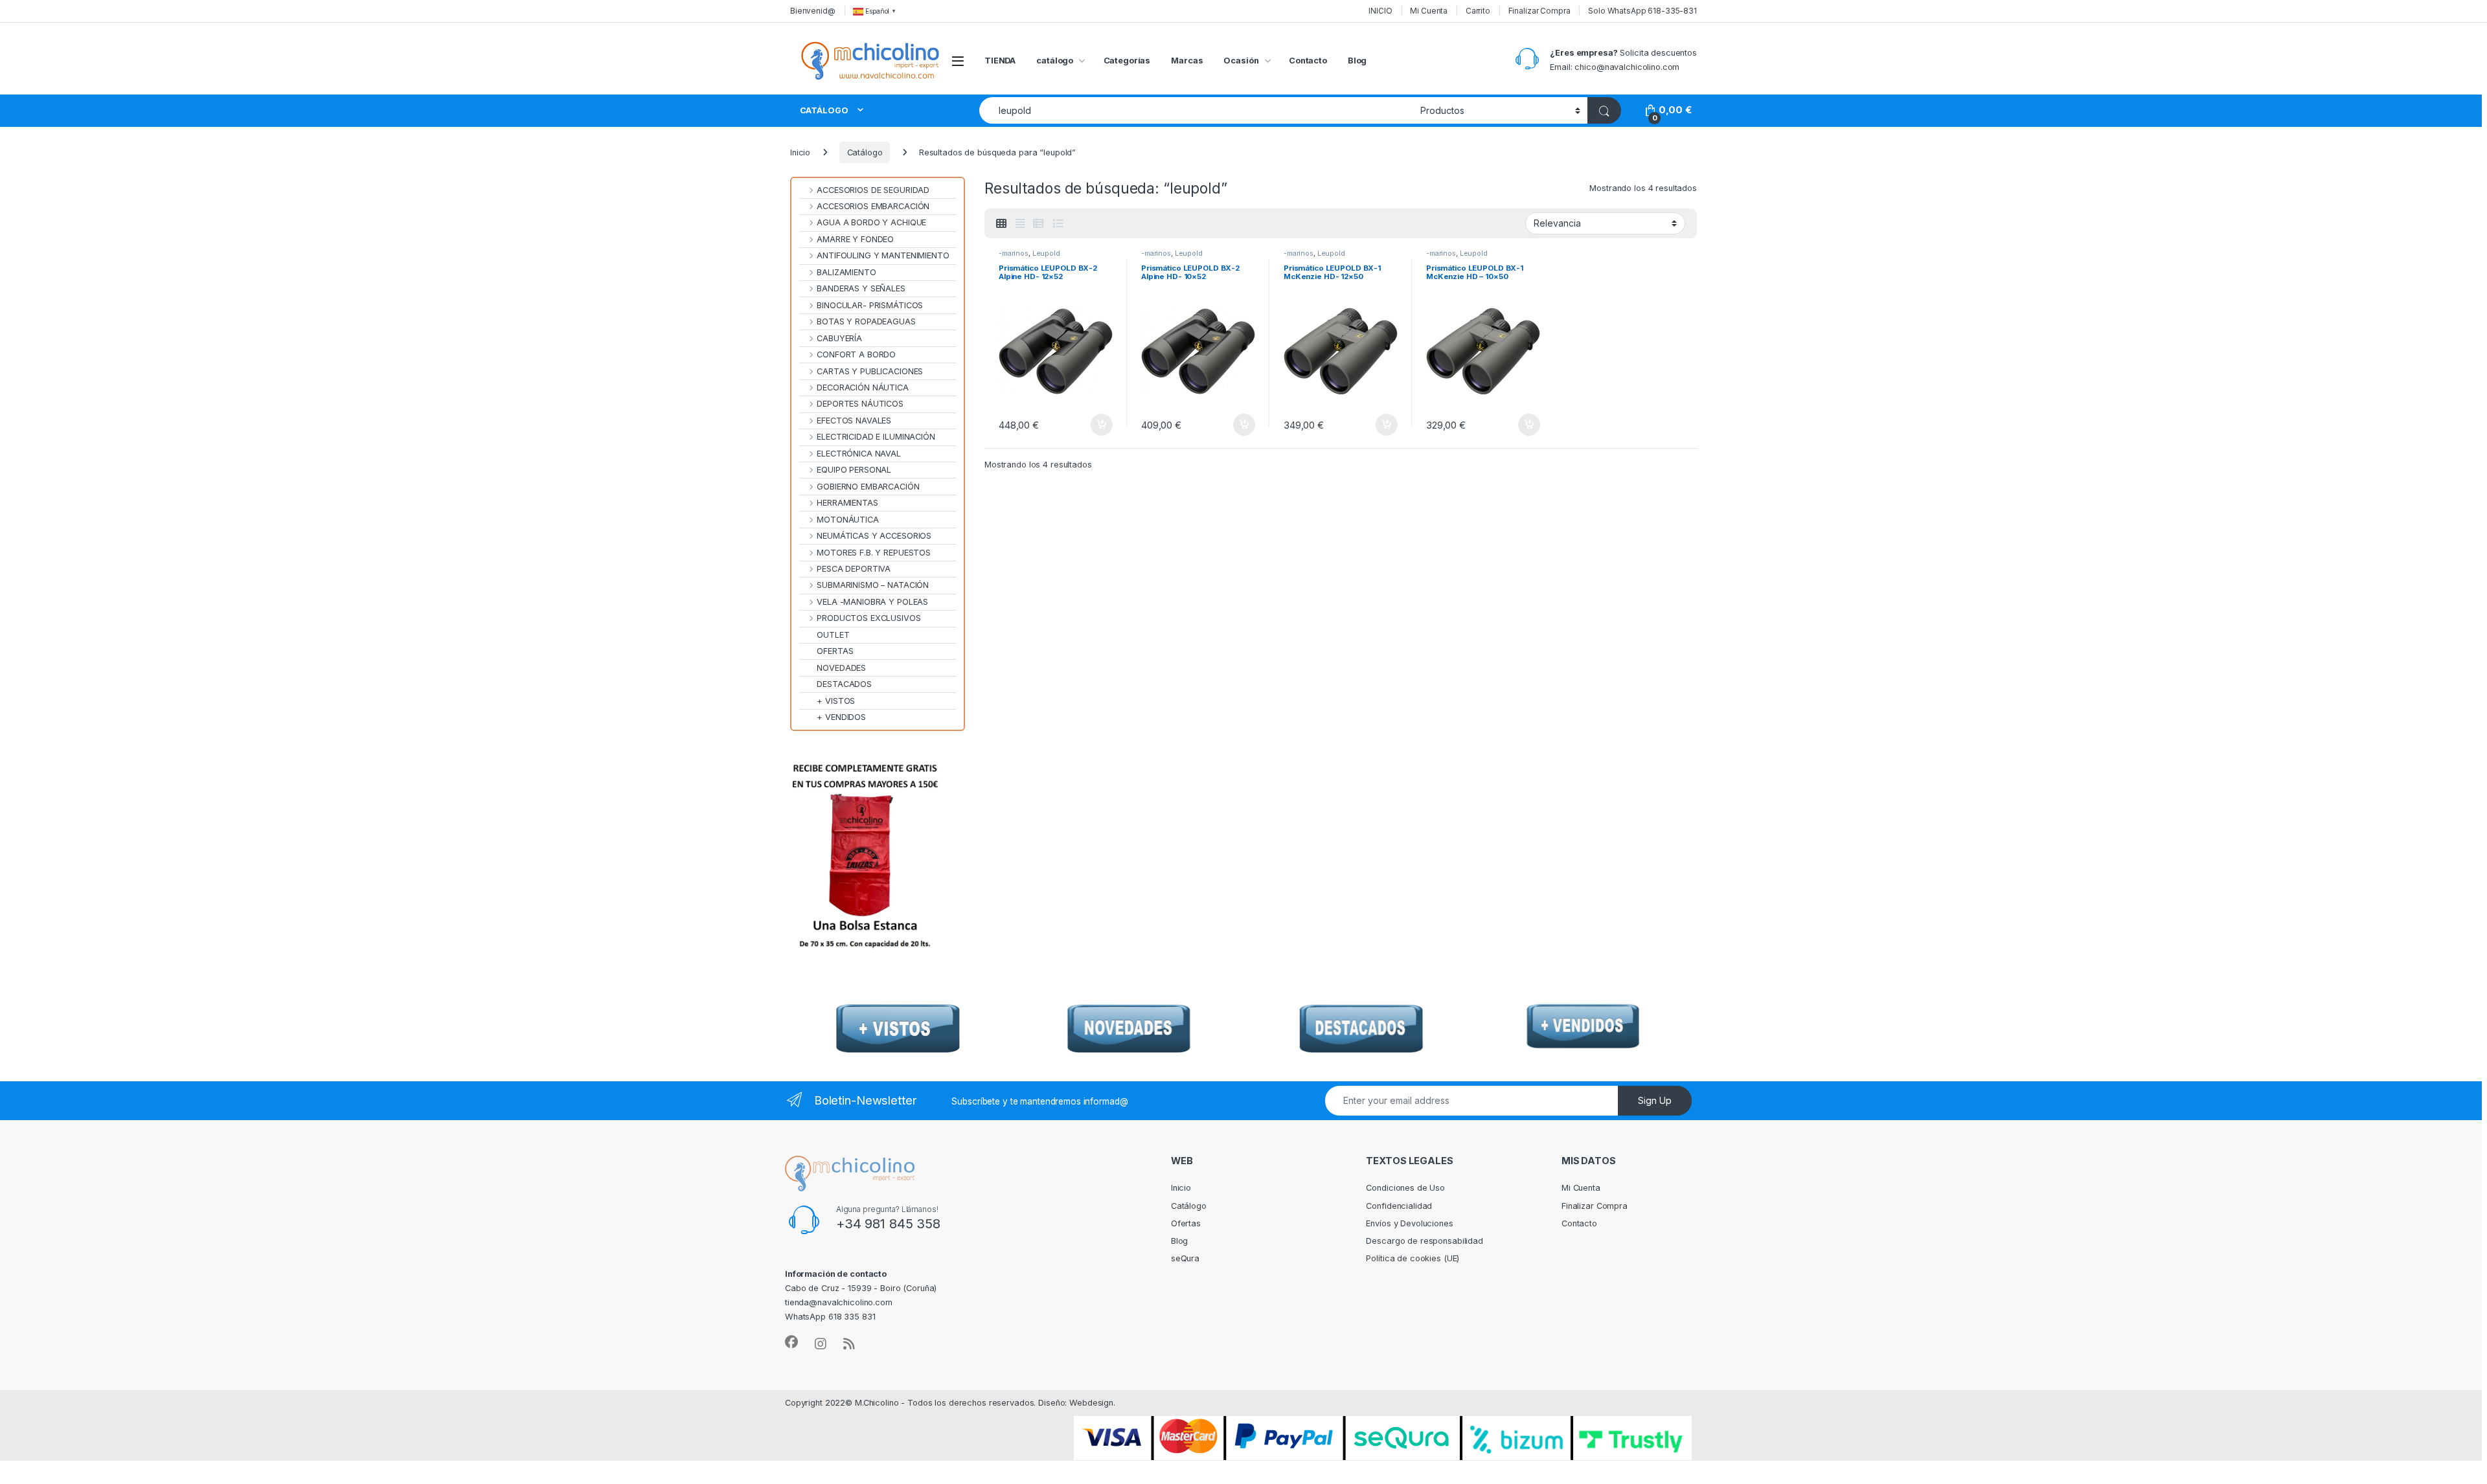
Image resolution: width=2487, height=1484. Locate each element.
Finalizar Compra (1539, 11)
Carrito (1478, 11)
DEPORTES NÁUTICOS (860, 404)
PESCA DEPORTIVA (854, 569)
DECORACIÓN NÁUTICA (863, 388)
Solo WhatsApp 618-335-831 (1642, 11)
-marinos (1014, 253)
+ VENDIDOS (841, 717)
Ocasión (1241, 61)
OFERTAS (835, 651)
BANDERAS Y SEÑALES (861, 288)
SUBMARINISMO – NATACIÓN (873, 585)
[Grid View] (1001, 224)
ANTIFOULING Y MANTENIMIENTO (883, 255)
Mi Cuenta (1429, 11)
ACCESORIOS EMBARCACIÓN (873, 206)
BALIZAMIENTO (846, 272)
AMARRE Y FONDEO (855, 239)
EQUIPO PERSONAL (854, 470)
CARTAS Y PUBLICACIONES (870, 371)
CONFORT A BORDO (856, 354)
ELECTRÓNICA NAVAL (859, 454)
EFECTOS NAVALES (854, 421)
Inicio (800, 152)
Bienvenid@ (813, 11)
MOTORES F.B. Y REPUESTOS (874, 553)
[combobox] (1196, 110)
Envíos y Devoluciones (1409, 1223)
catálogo (1055, 61)
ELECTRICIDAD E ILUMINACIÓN (876, 437)
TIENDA (1000, 61)
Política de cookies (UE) (1413, 1258)
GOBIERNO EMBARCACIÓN (868, 487)
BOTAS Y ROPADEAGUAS (866, 321)
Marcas (1187, 61)
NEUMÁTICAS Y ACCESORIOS (874, 536)
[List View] (1058, 224)
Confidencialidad (1399, 1206)
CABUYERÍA (839, 338)
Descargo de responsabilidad (1425, 1241)
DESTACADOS (844, 684)
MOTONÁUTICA (848, 520)
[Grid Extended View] (1020, 224)
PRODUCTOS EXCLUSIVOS (869, 618)
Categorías (1127, 61)
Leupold (1046, 253)
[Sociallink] (791, 1342)
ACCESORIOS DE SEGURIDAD (873, 190)
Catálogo (865, 152)
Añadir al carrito (1099, 425)
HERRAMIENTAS (847, 503)
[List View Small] (1038, 224)
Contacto (1308, 61)
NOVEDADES (841, 668)
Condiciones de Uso (1405, 1188)
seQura (1185, 1258)
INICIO (1380, 11)
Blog (1357, 61)
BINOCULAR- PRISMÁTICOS (870, 305)
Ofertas (1186, 1223)
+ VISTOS (836, 701)
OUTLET (833, 635)
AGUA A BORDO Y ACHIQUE (871, 222)
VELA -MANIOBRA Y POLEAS (872, 602)
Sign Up (1655, 1100)
